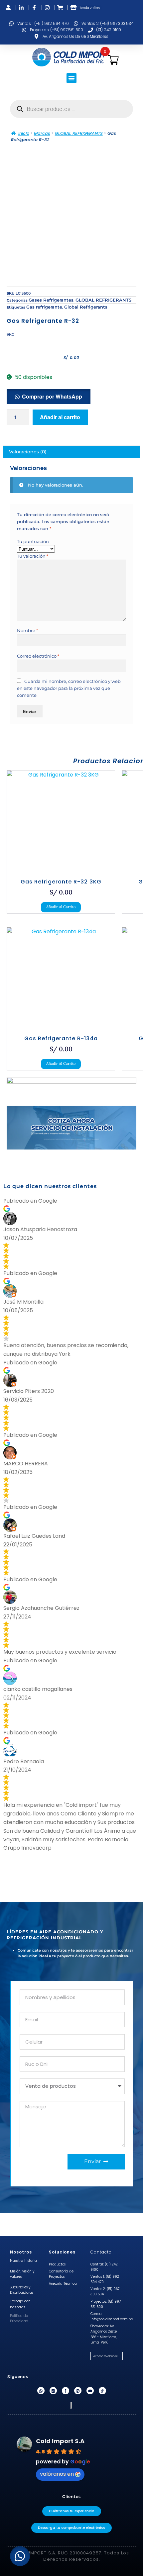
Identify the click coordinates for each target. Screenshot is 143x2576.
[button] (71, 78)
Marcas (42, 133)
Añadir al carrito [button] (61, 907)
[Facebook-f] (66, 2391)
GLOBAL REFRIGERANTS (79, 133)
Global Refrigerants (86, 307)
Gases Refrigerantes (51, 300)
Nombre (27, 630)
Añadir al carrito (60, 417)
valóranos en (57, 2474)
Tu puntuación (33, 541)
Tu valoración (33, 556)
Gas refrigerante (44, 307)
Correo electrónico (38, 656)
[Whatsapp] (41, 2391)
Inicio (24, 133)
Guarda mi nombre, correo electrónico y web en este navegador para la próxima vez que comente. (69, 688)
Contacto (101, 2252)
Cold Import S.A (60, 2441)
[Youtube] (90, 2391)
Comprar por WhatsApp (52, 396)
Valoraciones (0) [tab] (28, 452)
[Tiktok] (102, 2391)
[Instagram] (78, 2391)
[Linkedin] (53, 2391)
